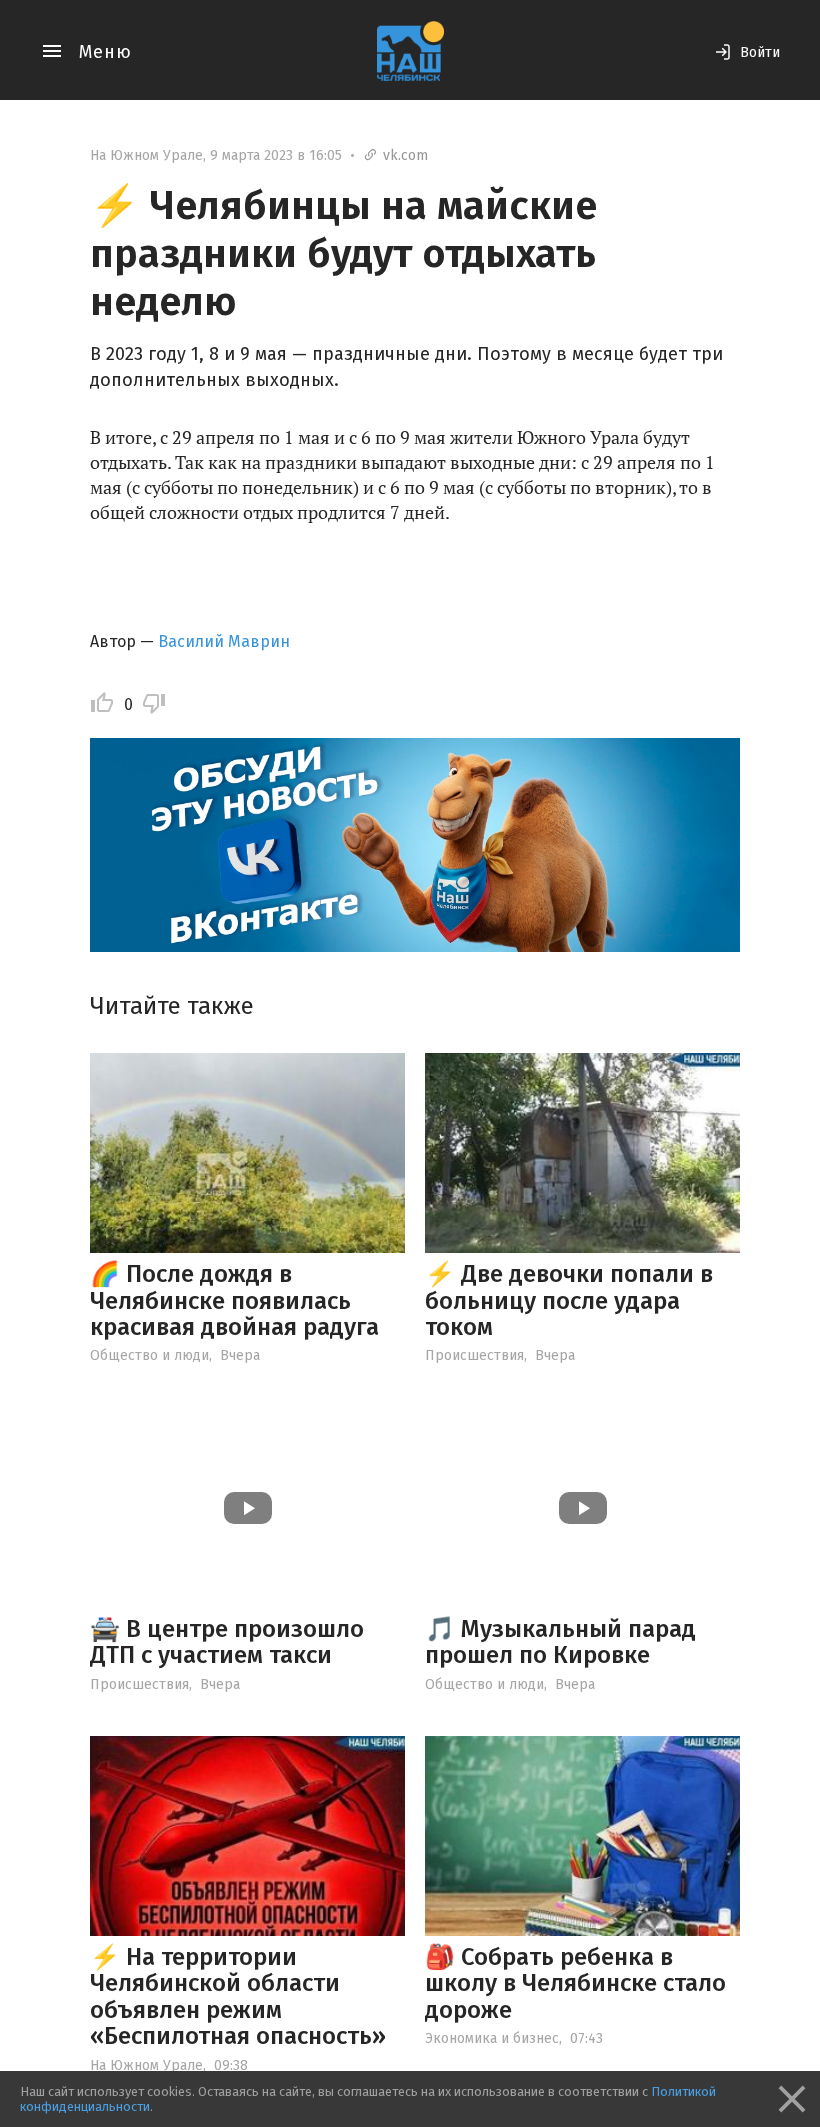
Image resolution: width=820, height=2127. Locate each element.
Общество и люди (149, 1355)
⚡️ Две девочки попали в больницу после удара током (569, 1300)
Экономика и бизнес (492, 2038)
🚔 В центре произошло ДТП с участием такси (227, 1642)
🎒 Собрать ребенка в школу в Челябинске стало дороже (575, 1983)
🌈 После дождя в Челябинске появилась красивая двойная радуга (234, 1300)
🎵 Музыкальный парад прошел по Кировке (560, 1642)
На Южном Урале (146, 155)
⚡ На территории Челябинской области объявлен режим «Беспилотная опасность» (238, 1996)
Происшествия (474, 1355)
